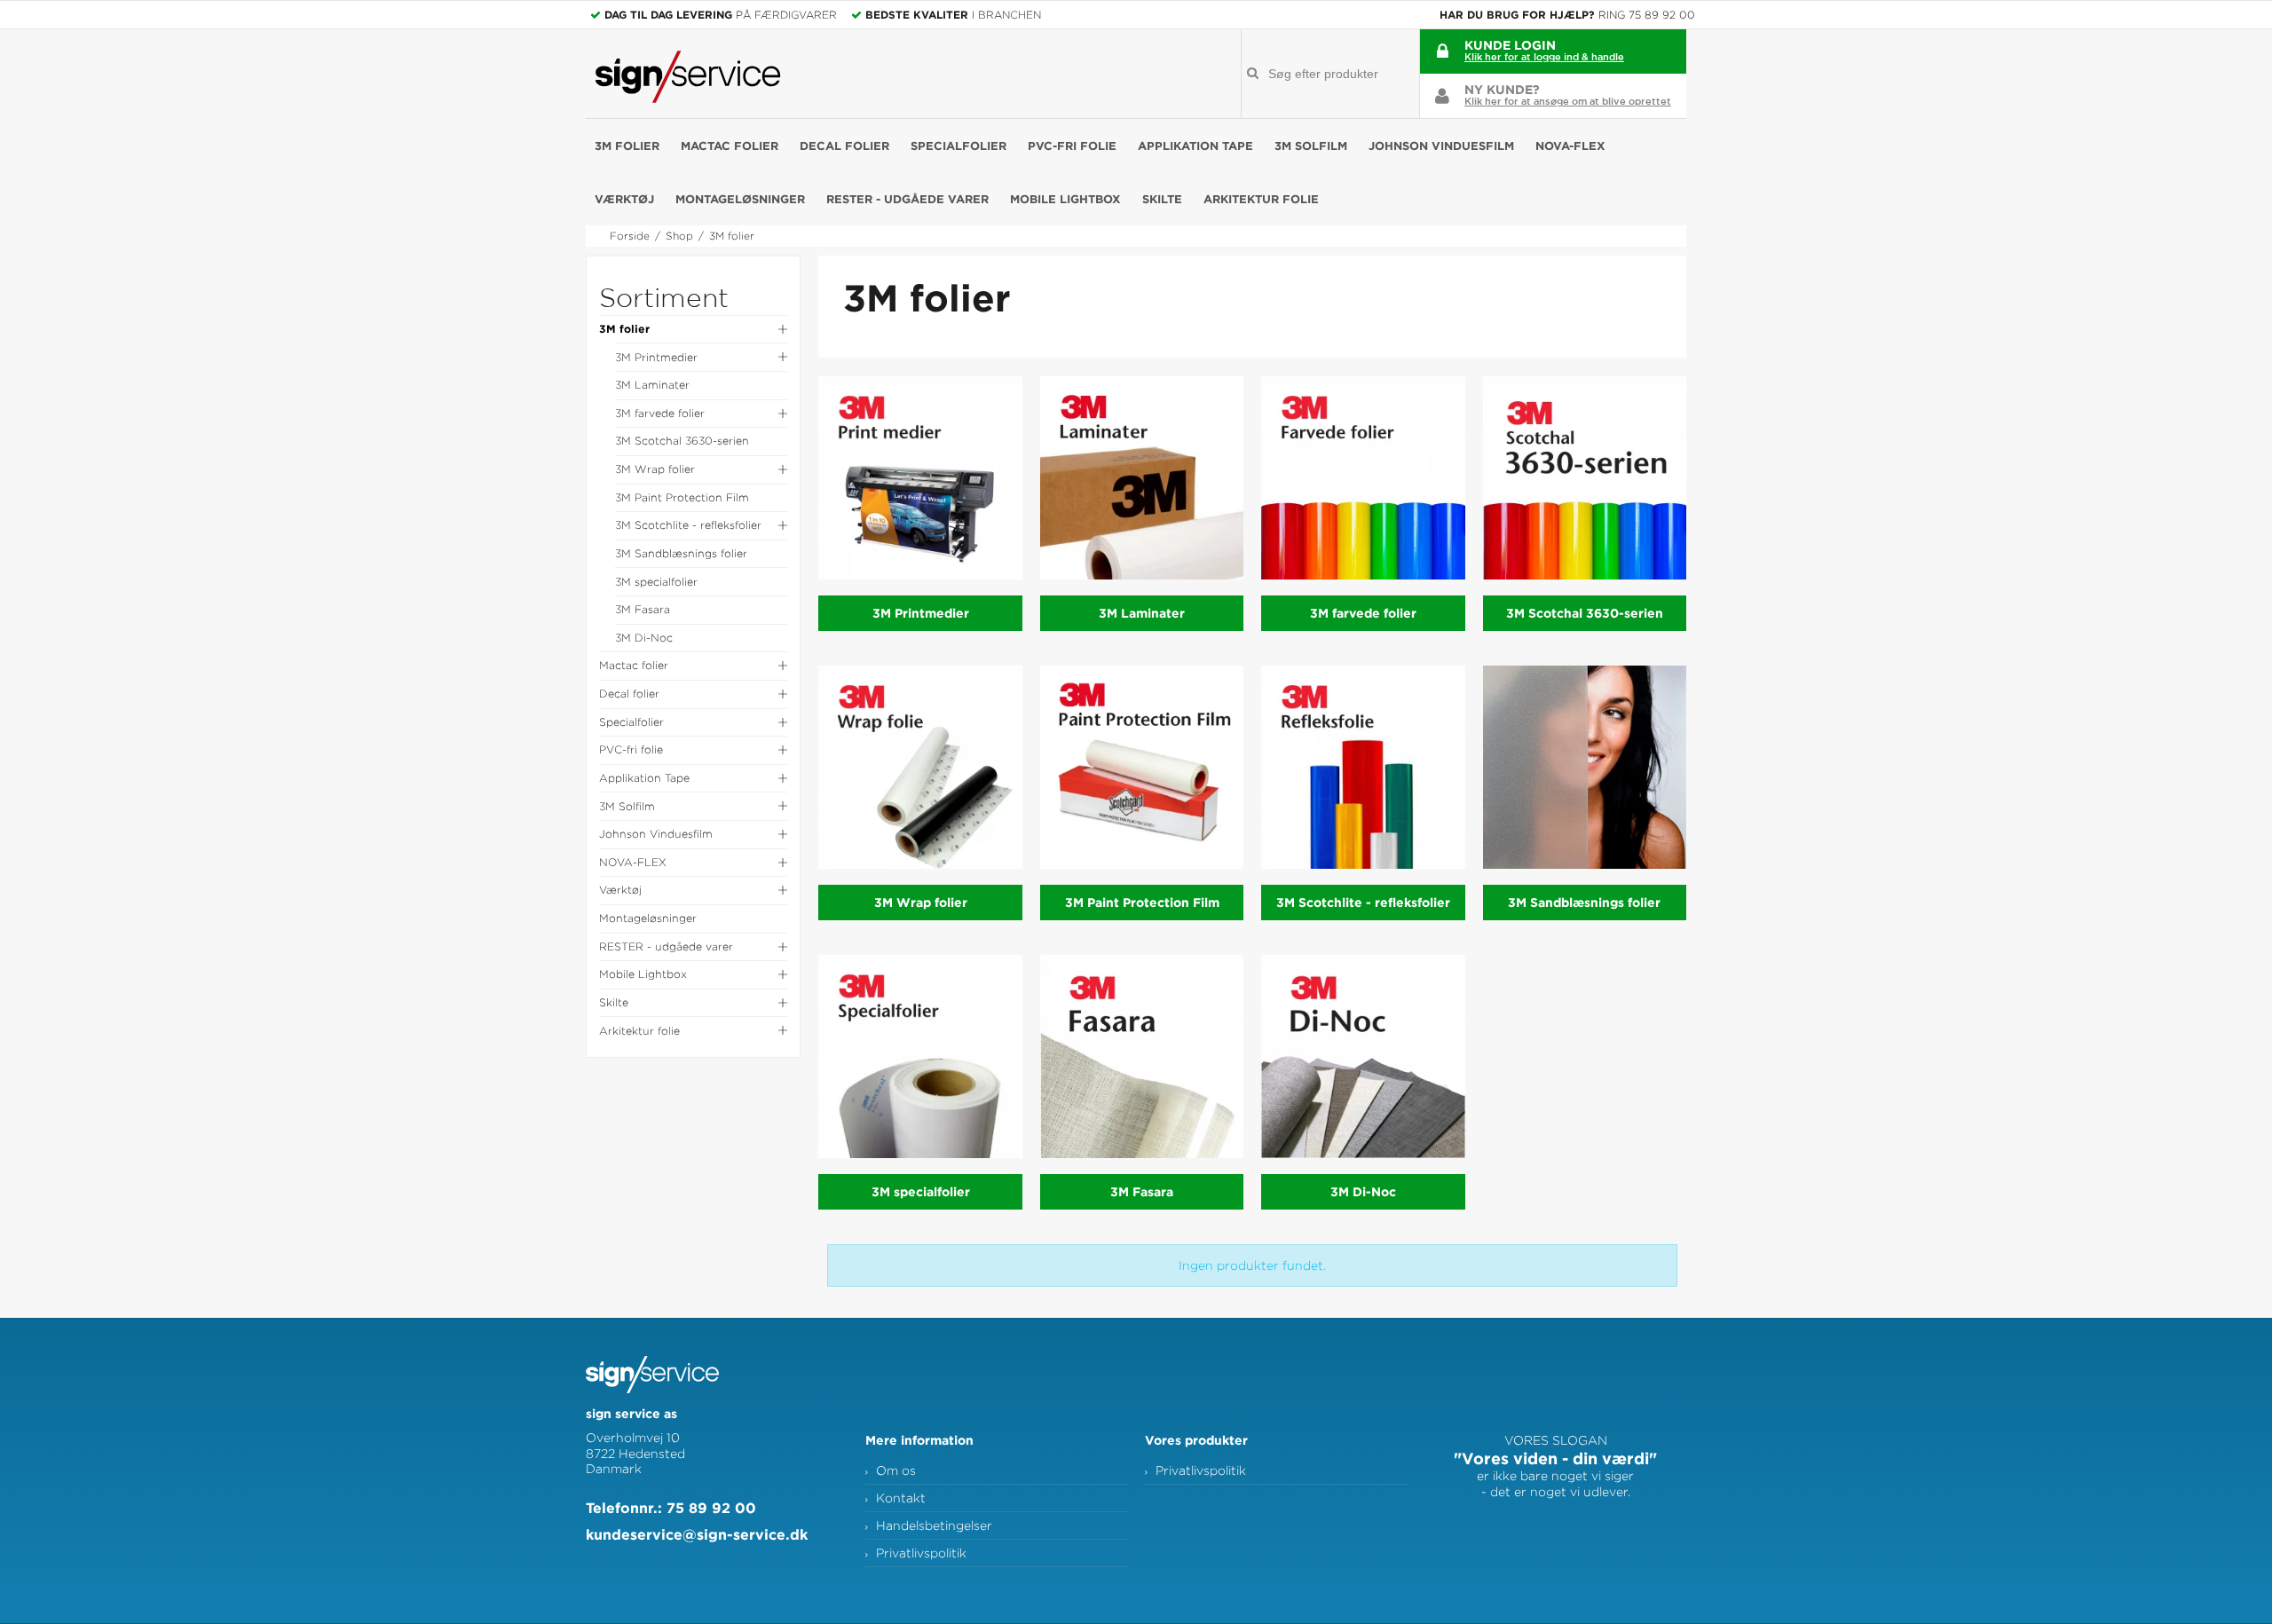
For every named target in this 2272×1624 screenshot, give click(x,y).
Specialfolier (958, 146)
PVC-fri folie (1072, 146)
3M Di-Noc (644, 638)
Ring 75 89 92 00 (1647, 15)
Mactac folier (730, 146)
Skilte (1162, 199)
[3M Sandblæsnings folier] (1585, 767)
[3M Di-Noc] (1363, 1056)
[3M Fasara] (1142, 1056)
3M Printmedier (656, 357)
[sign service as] (688, 77)
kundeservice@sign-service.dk (697, 1534)
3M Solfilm (1311, 146)
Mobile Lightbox (1065, 199)
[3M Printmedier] (920, 478)
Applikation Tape (1195, 146)
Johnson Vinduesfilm (1441, 146)
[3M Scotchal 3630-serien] (1585, 478)
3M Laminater (652, 385)
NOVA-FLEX (1570, 146)
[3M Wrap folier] (920, 767)
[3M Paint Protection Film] (1142, 767)
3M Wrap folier (655, 469)
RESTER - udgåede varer (907, 199)
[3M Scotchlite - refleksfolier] (1363, 767)
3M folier (627, 146)
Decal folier (844, 146)
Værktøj (624, 199)
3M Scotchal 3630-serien (682, 441)
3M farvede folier (660, 413)
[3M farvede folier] (1363, 478)
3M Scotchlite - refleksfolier (688, 525)
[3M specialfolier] (920, 1056)
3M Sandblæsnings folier (681, 553)
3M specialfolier (656, 582)
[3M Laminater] (1142, 478)
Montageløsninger (740, 199)
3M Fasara (643, 609)
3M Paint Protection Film (682, 497)
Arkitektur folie (1261, 199)
